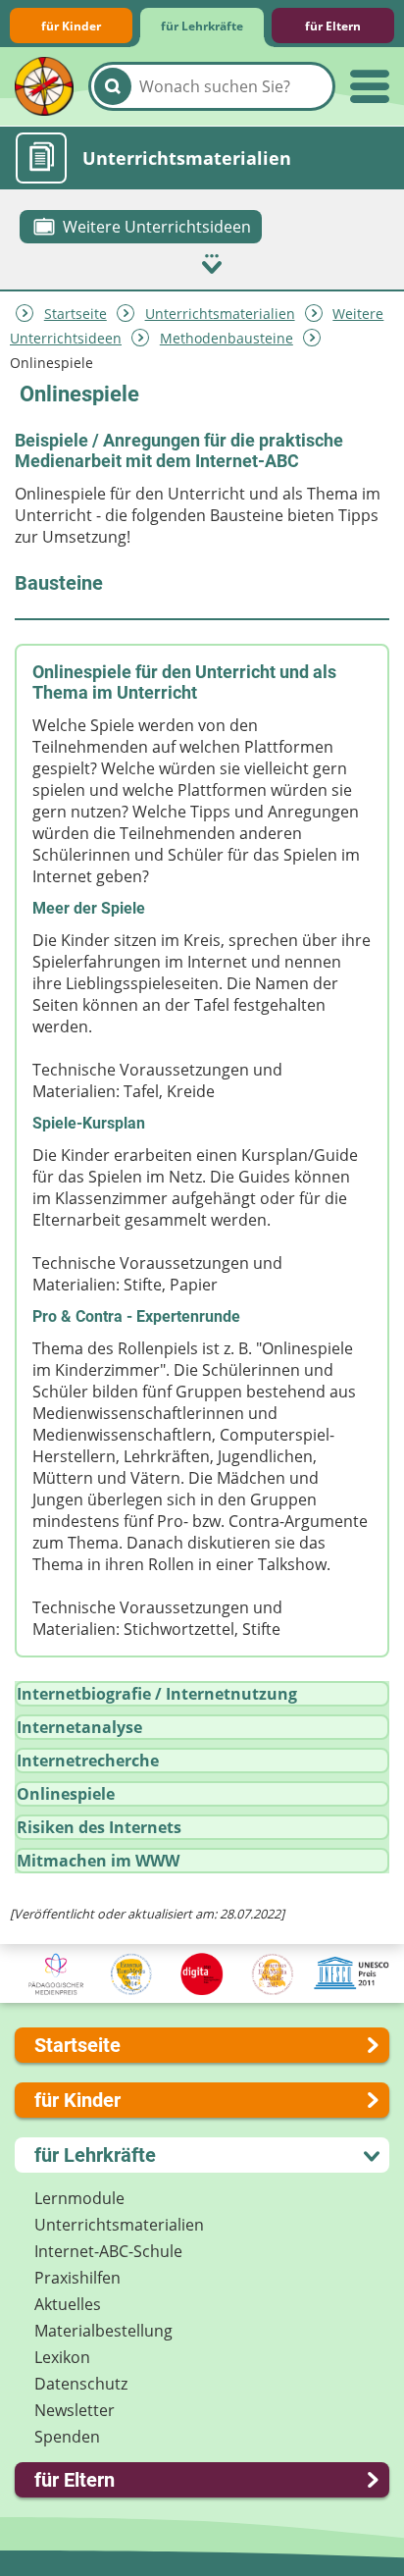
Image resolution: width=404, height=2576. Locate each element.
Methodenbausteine (227, 338)
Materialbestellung (103, 2331)
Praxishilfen (77, 2278)
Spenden (67, 2437)
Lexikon (62, 2357)
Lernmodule (79, 2198)
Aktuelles (68, 2304)
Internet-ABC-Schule (108, 2251)
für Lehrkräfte (202, 26)
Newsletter (75, 2410)
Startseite (76, 314)
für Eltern (333, 26)
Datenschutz (81, 2384)
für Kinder (71, 26)
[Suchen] (113, 86)
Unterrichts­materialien (220, 314)
